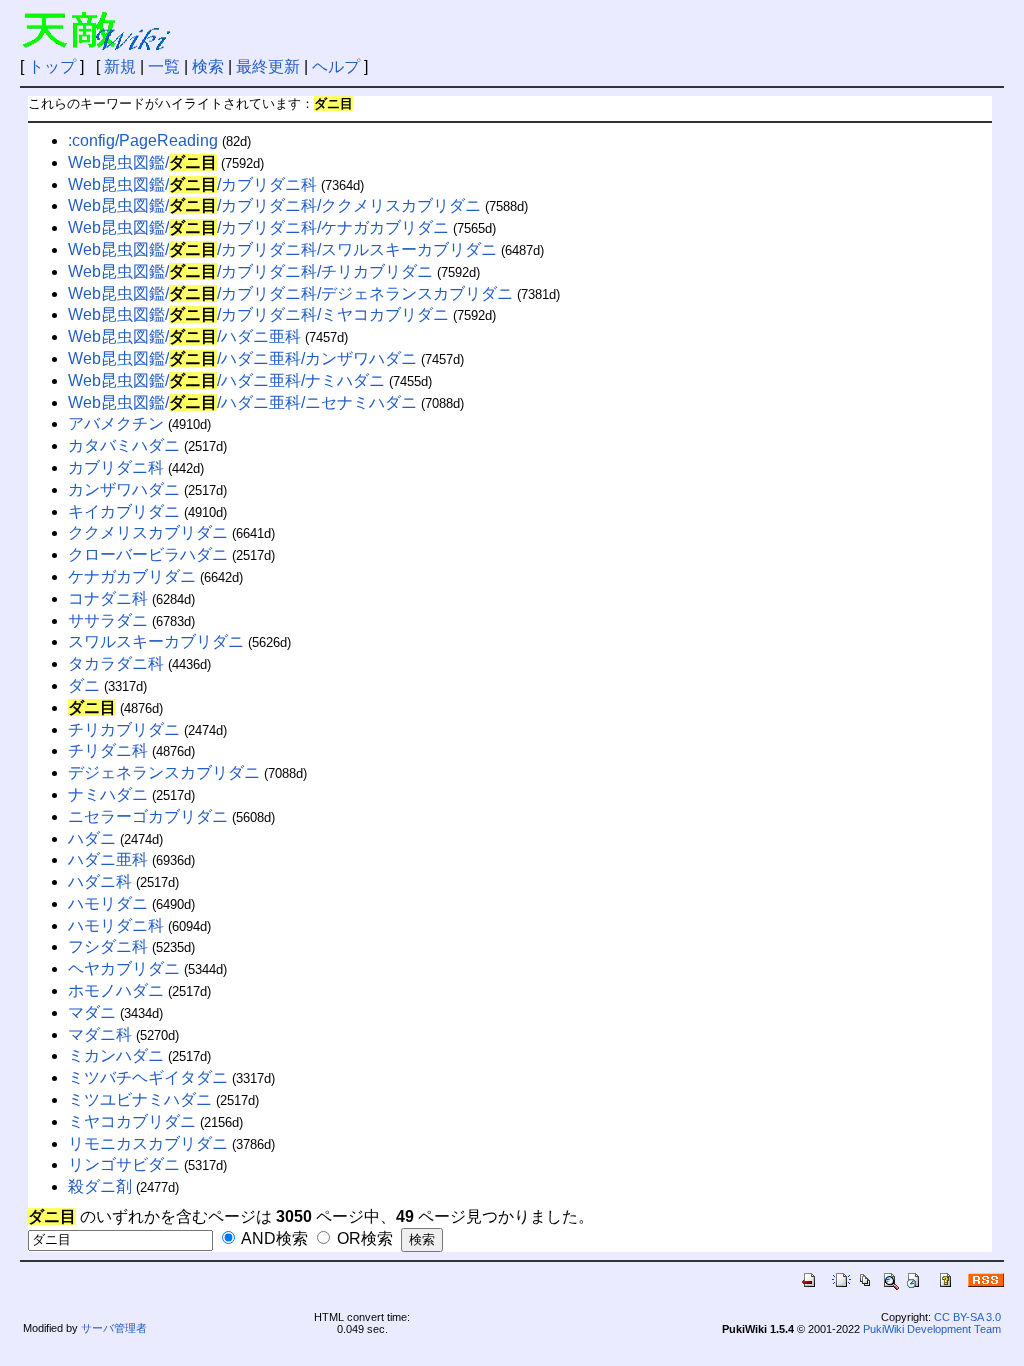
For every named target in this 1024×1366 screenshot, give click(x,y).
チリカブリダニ (124, 729)
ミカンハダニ (116, 1055)
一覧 (164, 66)
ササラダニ (108, 620)
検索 (208, 66)
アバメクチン (116, 423)
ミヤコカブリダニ (132, 1121)
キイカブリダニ (124, 511)
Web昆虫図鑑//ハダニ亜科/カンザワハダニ (242, 358)
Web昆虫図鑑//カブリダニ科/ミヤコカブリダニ (258, 314)
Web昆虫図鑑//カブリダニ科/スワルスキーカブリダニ (282, 249)
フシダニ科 (108, 946)
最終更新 (268, 66)
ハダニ (92, 838)
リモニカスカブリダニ (148, 1143)
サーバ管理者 (114, 1328)
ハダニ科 (100, 881)
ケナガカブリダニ (132, 576)
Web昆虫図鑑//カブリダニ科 (192, 184)
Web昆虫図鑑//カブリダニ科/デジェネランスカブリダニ (290, 293)
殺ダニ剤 (100, 1186)
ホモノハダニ (116, 990)
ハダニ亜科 (108, 859)
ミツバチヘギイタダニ (148, 1077)
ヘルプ (336, 66)
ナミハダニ (108, 794)
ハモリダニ (108, 903)
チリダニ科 (108, 750)
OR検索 (363, 1238)
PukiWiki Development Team (932, 1329)
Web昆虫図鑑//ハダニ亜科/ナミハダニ (226, 380)
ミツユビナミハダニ (140, 1099)
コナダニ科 (108, 598)
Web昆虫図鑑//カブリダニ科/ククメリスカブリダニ (274, 205)
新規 (120, 66)
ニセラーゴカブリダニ (148, 816)
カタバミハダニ (124, 445)
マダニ (92, 1012)
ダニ (84, 685)
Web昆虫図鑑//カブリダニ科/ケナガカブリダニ (258, 227)
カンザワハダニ (124, 489)
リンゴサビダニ (124, 1164)
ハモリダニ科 (116, 925)
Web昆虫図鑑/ (142, 162)
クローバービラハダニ (148, 554)
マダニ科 (100, 1034)
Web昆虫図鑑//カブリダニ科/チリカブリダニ (250, 271)
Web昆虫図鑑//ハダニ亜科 (184, 336)
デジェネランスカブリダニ (164, 772)
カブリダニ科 (116, 467)
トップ (52, 66)
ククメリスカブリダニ (148, 532)
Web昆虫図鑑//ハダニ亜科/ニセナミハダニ (242, 402)
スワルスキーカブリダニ (156, 641)
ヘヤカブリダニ (124, 968)
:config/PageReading (143, 140)
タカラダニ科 (116, 663)
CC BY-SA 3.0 (967, 1317)
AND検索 (273, 1238)
